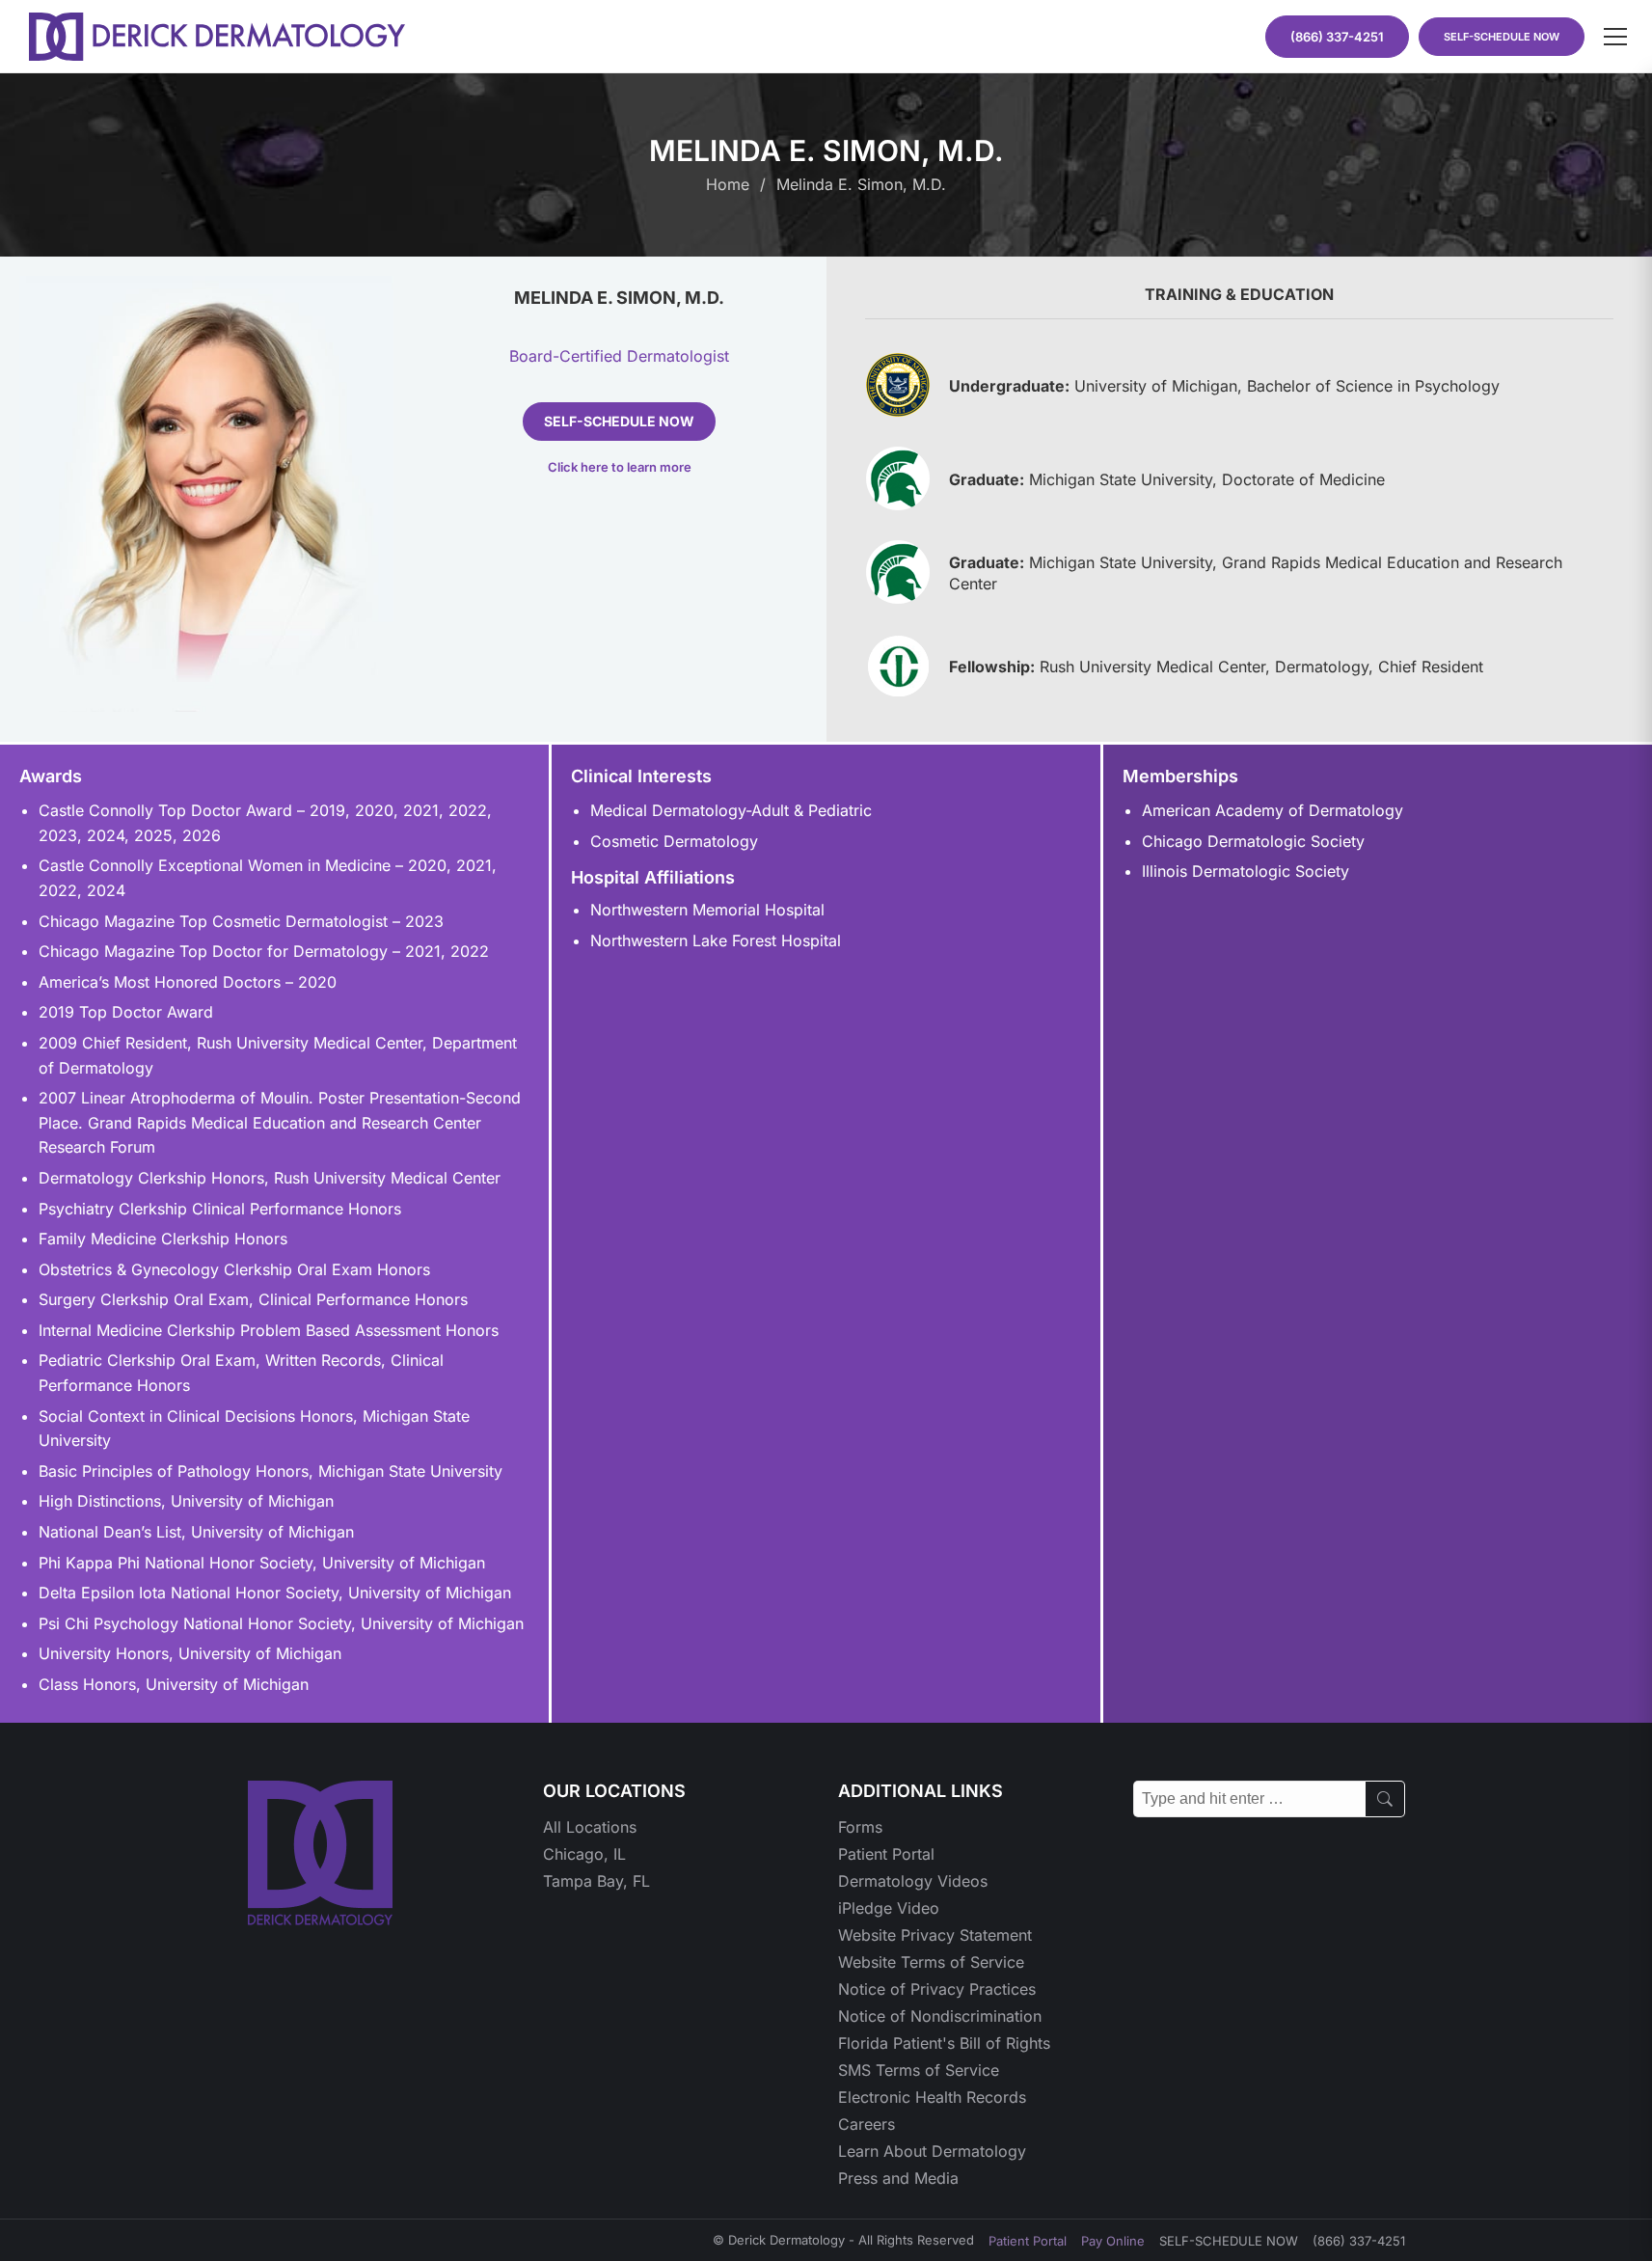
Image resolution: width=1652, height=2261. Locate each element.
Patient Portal (886, 1854)
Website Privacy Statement (935, 1935)
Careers (867, 2124)
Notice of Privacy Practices (937, 1989)
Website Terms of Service (931, 1962)
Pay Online (1113, 2241)
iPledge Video (889, 1908)
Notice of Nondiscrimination (940, 2016)
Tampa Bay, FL (596, 1881)
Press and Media (898, 2178)
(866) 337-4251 (1359, 2241)
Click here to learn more (620, 467)
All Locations (590, 1827)
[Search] (1385, 1799)
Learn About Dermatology (932, 2151)
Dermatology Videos (913, 1881)
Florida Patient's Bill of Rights (944, 2043)
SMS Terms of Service (919, 2070)
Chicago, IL (584, 1854)
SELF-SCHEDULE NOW (1502, 37)
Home (728, 184)
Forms (860, 1827)
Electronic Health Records (932, 2097)
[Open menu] (1615, 37)
